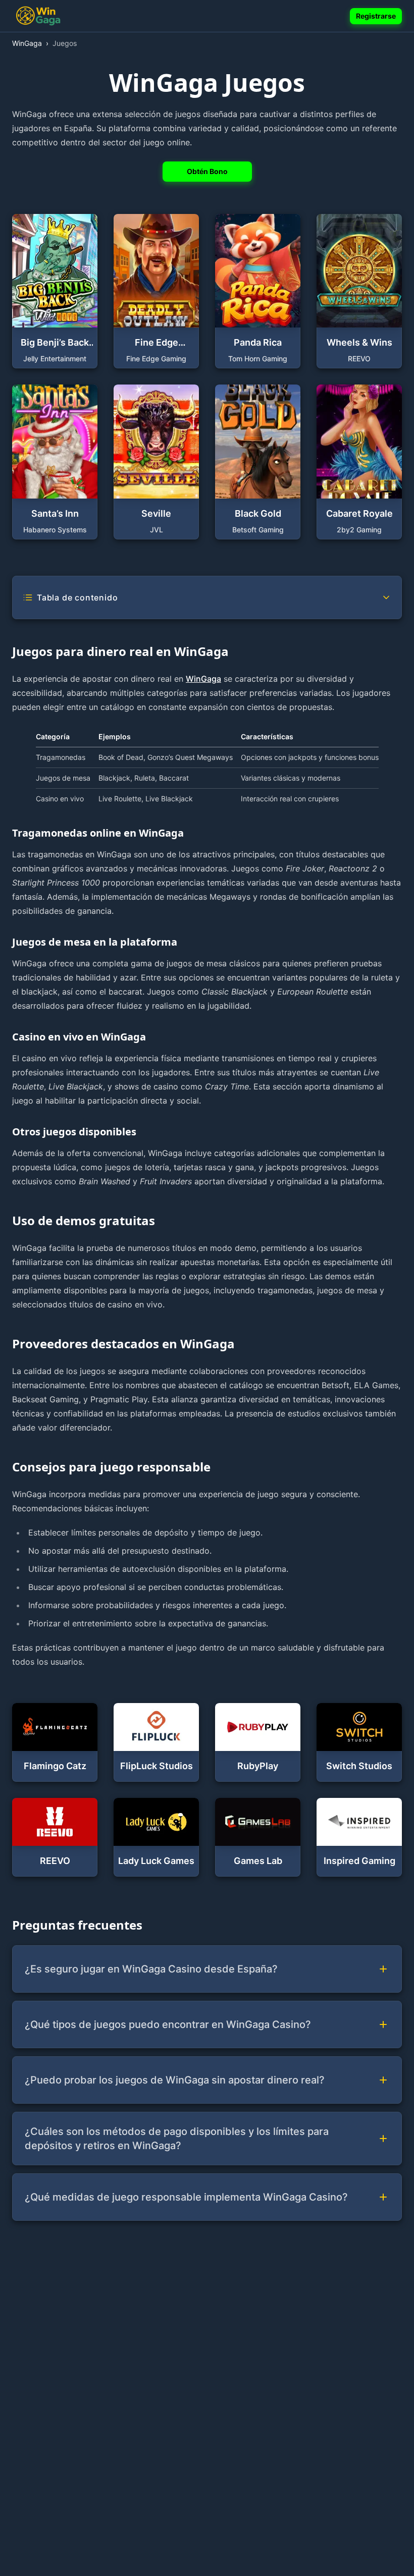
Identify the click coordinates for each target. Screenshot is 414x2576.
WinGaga (203, 679)
